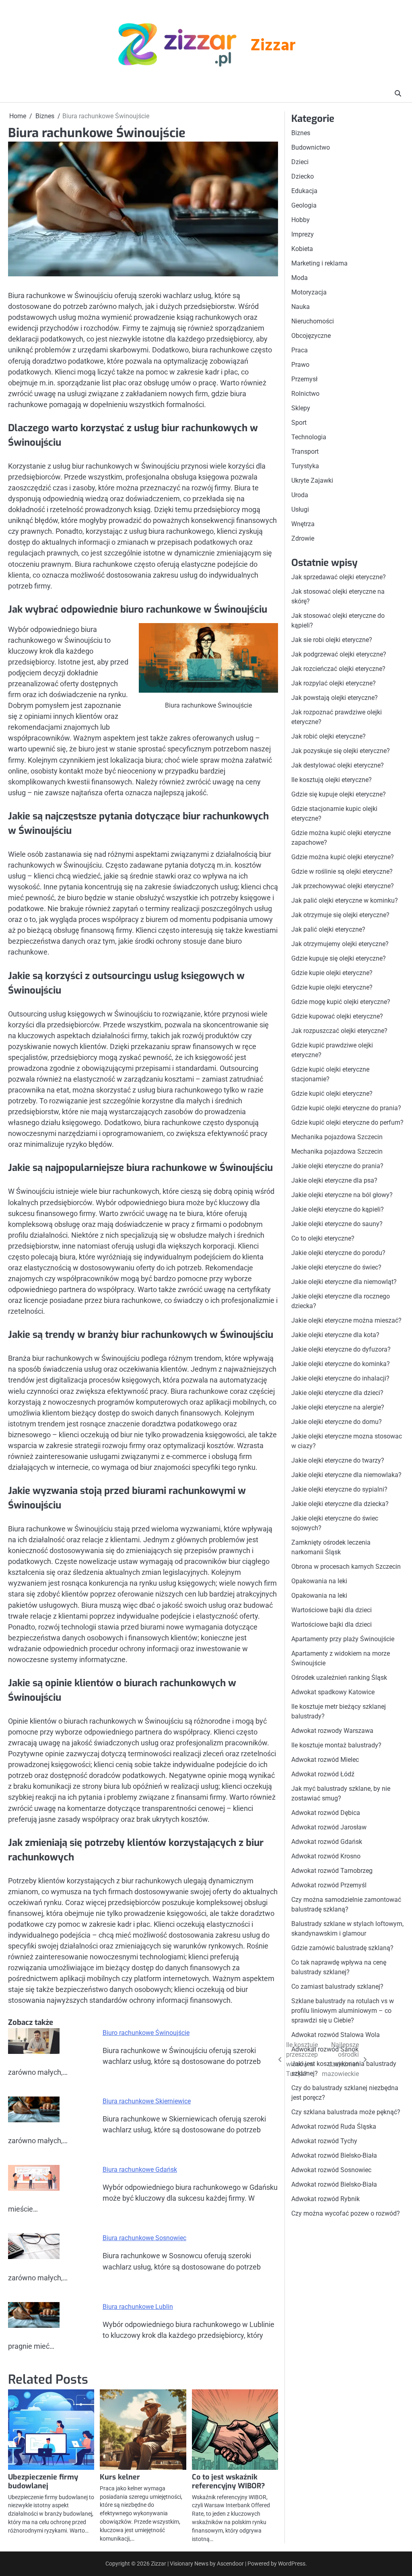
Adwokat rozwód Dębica (326, 1813)
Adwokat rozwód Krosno (326, 1856)
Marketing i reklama (319, 263)
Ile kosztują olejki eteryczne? (332, 780)
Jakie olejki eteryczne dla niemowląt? (344, 1282)
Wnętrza (303, 524)
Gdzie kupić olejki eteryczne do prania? (346, 1108)
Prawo (300, 365)
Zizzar (273, 46)
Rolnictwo (305, 394)
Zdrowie (303, 538)
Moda (300, 278)
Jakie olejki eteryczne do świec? (336, 1267)
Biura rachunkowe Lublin (138, 2307)
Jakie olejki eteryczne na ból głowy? (342, 1195)
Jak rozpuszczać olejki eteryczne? (339, 1031)
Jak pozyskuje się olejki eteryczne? (341, 751)
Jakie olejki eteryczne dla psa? (334, 1180)
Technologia (309, 437)
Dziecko (303, 176)
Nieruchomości (313, 321)
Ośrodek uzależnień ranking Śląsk (339, 1678)
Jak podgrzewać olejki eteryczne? (339, 654)
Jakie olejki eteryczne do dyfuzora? (341, 1349)
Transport (305, 452)
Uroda (300, 495)
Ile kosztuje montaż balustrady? (336, 1745)
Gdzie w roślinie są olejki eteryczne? (342, 871)
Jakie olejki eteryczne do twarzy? (338, 1460)
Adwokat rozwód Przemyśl (329, 1885)
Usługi (300, 509)
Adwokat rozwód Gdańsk (327, 1842)
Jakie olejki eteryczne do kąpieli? (338, 1209)
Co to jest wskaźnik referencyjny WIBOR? (229, 2481)
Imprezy (303, 234)
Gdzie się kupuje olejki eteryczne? (339, 794)
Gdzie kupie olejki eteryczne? (332, 973)
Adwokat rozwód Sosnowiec (331, 2170)
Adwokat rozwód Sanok (325, 2049)
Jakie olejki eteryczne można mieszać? (346, 1320)
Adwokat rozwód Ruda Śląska (334, 2126)
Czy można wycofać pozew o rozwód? (346, 2213)
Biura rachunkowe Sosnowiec (144, 2238)
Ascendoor (230, 2564)
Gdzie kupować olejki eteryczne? (337, 1016)
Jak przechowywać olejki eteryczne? (343, 886)
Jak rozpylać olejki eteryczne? (334, 683)
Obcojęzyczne (311, 336)
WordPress (292, 2564)
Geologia (304, 205)
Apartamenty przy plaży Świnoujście (343, 1639)
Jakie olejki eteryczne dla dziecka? (340, 1504)
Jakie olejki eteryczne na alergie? (338, 1407)
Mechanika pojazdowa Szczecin (337, 1137)
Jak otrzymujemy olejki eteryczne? (340, 944)
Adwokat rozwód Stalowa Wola (336, 2035)
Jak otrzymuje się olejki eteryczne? (340, 915)
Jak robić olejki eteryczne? (329, 736)
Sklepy (301, 408)
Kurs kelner (120, 2477)
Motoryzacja (309, 292)
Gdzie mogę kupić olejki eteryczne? (341, 1002)
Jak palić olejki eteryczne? (328, 929)
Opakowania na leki (319, 1581)
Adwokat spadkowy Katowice (333, 1692)
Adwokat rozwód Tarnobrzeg (332, 1871)
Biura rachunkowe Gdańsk (140, 2170)
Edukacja (304, 191)
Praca (300, 350)
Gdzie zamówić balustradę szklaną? (342, 1948)
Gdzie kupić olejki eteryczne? (332, 1094)
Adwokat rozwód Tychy (324, 2141)
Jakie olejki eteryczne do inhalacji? (340, 1378)
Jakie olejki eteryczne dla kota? (335, 1335)
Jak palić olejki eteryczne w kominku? (345, 900)
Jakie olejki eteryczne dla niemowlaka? (346, 1475)
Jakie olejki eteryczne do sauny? (337, 1224)
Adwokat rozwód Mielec (325, 1760)
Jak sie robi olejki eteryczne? (332, 640)
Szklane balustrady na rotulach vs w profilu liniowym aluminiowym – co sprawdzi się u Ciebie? (343, 2011)
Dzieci (300, 162)
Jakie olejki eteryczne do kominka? (341, 1364)
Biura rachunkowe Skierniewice (147, 2101)
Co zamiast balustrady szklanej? (337, 1987)
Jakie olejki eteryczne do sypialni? (339, 1489)
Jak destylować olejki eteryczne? (338, 765)
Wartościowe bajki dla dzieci (332, 1610)
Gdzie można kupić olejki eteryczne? (343, 857)
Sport (299, 423)
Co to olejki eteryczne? (323, 1238)
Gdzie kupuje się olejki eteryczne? (339, 958)
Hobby (301, 220)
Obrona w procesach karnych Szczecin (346, 1567)
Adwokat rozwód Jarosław (329, 1827)
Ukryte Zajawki (312, 480)
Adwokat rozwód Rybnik (325, 2199)
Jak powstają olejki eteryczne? (335, 698)
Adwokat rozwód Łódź (323, 1774)
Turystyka (305, 466)
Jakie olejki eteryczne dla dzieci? (337, 1393)
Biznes (301, 133)
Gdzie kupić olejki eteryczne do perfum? (347, 1122)
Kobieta (302, 249)
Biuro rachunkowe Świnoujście (146, 2033)
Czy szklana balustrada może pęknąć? (346, 2112)
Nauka (301, 307)
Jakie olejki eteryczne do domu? (337, 1422)
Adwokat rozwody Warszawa (332, 1731)
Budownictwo (311, 147)
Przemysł (304, 379)
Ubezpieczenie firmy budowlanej (43, 2481)
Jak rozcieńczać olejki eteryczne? (338, 669)
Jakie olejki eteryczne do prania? (337, 1166)
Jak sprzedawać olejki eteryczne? (339, 577)
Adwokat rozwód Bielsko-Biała (334, 2155)
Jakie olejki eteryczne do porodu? (338, 1253)
